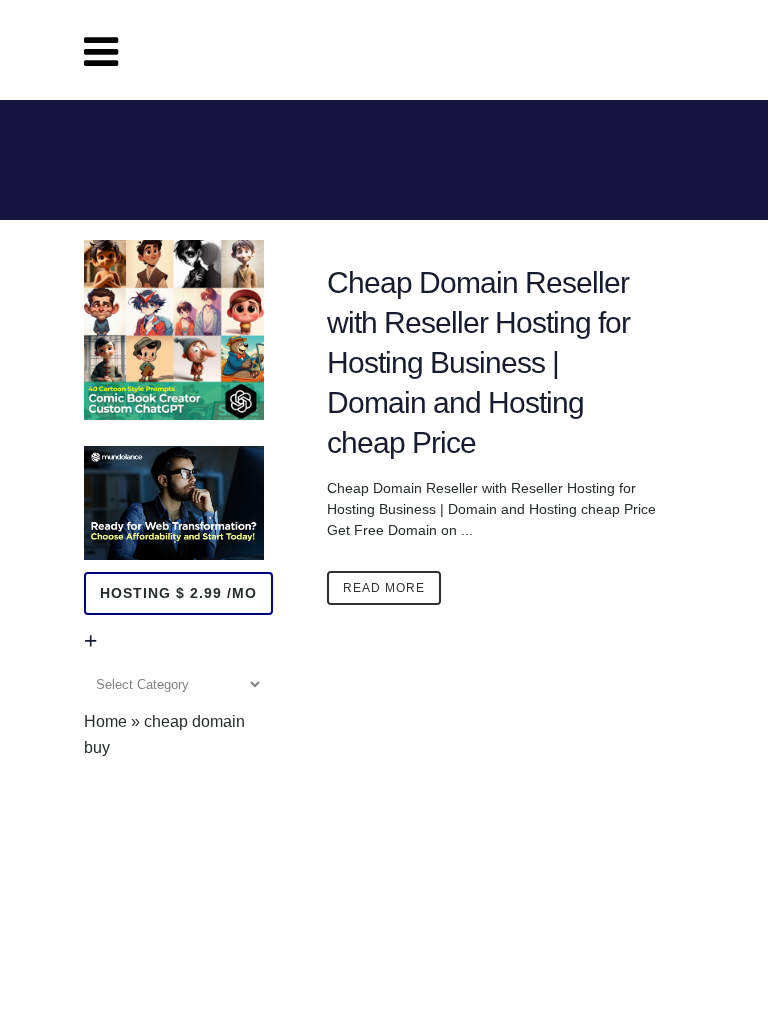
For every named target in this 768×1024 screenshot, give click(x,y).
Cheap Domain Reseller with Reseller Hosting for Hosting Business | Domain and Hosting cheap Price (478, 362)
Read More (384, 588)
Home (105, 721)
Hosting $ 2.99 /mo (178, 593)
